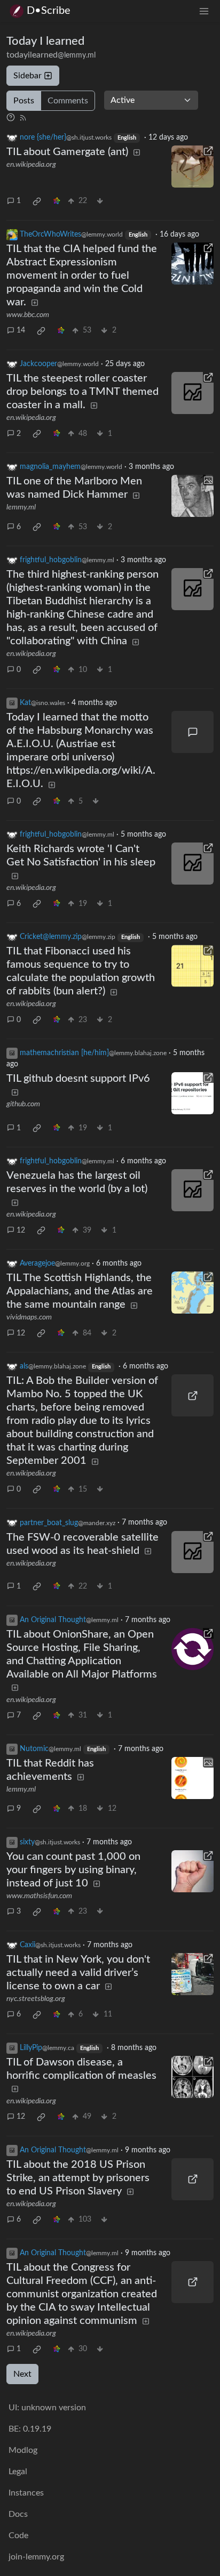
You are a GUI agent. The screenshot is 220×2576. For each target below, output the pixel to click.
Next (22, 2374)
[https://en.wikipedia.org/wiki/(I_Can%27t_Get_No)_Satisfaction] (192, 864)
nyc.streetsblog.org (36, 1999)
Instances (26, 2493)
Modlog (23, 2450)
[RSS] (23, 117)
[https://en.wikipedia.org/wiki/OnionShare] (192, 1649)
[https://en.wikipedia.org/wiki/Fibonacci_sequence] (192, 966)
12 (21, 1230)
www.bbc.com (28, 315)
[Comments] (192, 732)
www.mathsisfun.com (39, 1896)
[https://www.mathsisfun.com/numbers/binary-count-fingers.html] (192, 1871)
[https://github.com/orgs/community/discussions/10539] (192, 1093)
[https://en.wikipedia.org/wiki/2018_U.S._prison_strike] (192, 2179)
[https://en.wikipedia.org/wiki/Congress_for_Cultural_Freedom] (192, 2282)
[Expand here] (192, 496)
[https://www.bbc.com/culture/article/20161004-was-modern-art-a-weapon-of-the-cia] (192, 264)
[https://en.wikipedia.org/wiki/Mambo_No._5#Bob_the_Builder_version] (192, 1395)
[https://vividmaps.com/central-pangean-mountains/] (192, 1293)
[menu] (204, 11)
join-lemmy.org (36, 2557)
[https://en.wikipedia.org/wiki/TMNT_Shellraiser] (192, 393)
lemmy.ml (21, 507)
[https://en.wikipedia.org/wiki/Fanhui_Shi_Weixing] (192, 1552)
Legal (18, 2472)
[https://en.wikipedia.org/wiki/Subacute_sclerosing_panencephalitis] (192, 2077)
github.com (23, 1104)
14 (21, 330)
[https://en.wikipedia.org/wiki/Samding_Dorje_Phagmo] (192, 589)
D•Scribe (49, 11)
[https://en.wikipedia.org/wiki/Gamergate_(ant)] (192, 167)
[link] (37, 201)
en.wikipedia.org (31, 165)
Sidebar (27, 76)
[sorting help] (11, 117)
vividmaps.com (29, 1317)
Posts (24, 101)
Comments (68, 101)
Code (18, 2536)
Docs (18, 2514)
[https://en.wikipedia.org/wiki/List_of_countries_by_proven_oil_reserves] (192, 1190)
